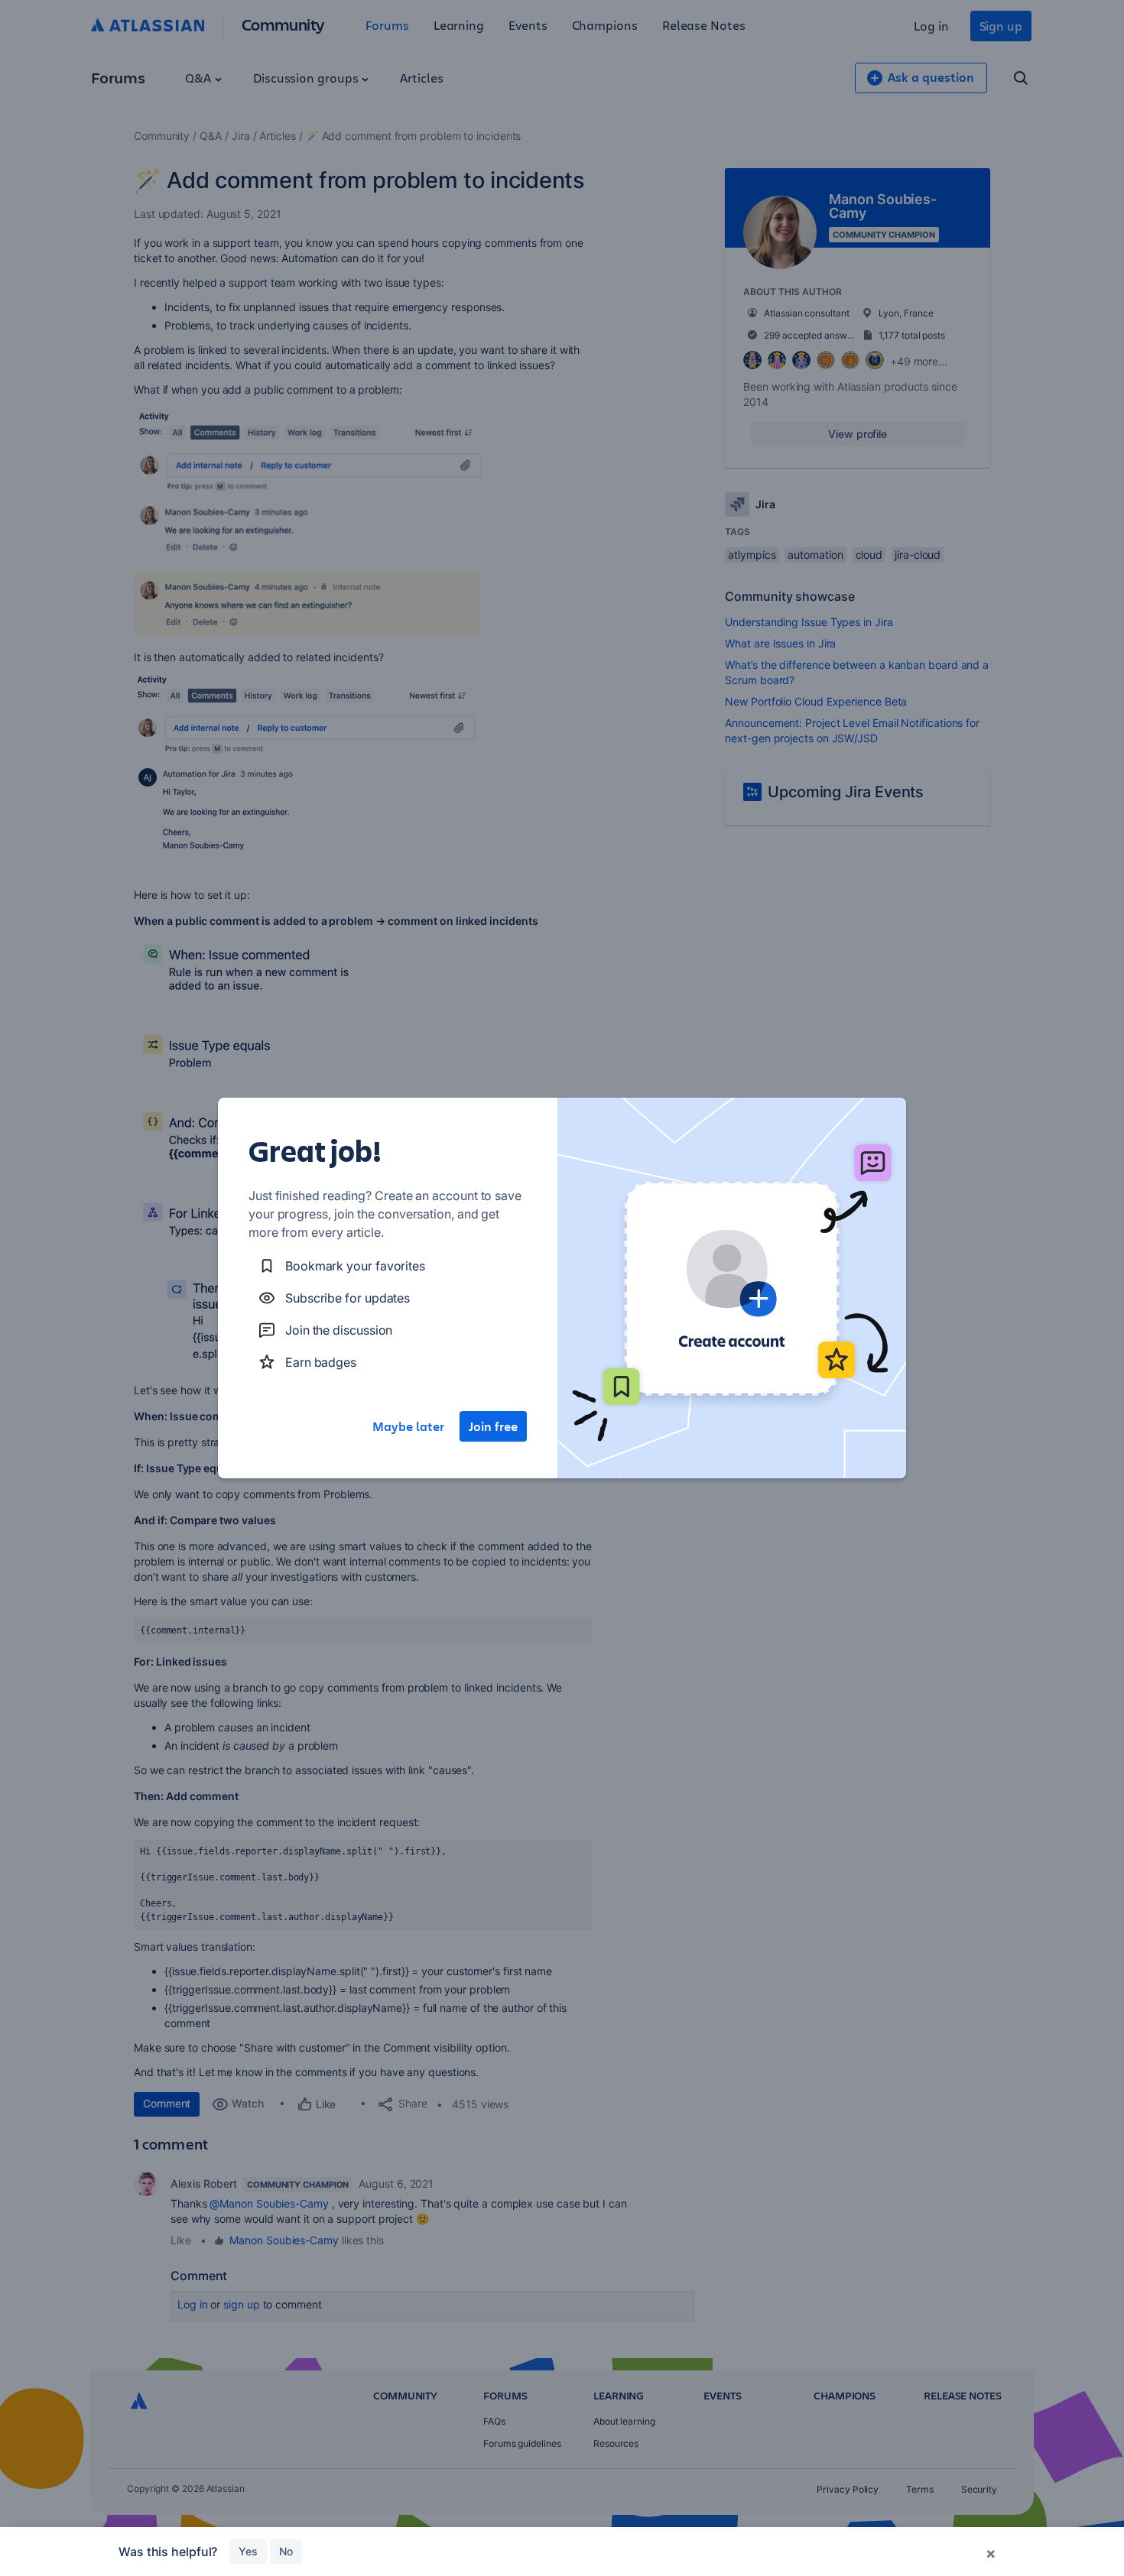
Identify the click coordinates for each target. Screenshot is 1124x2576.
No (286, 2551)
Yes (248, 2551)
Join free (493, 1426)
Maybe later (408, 1426)
